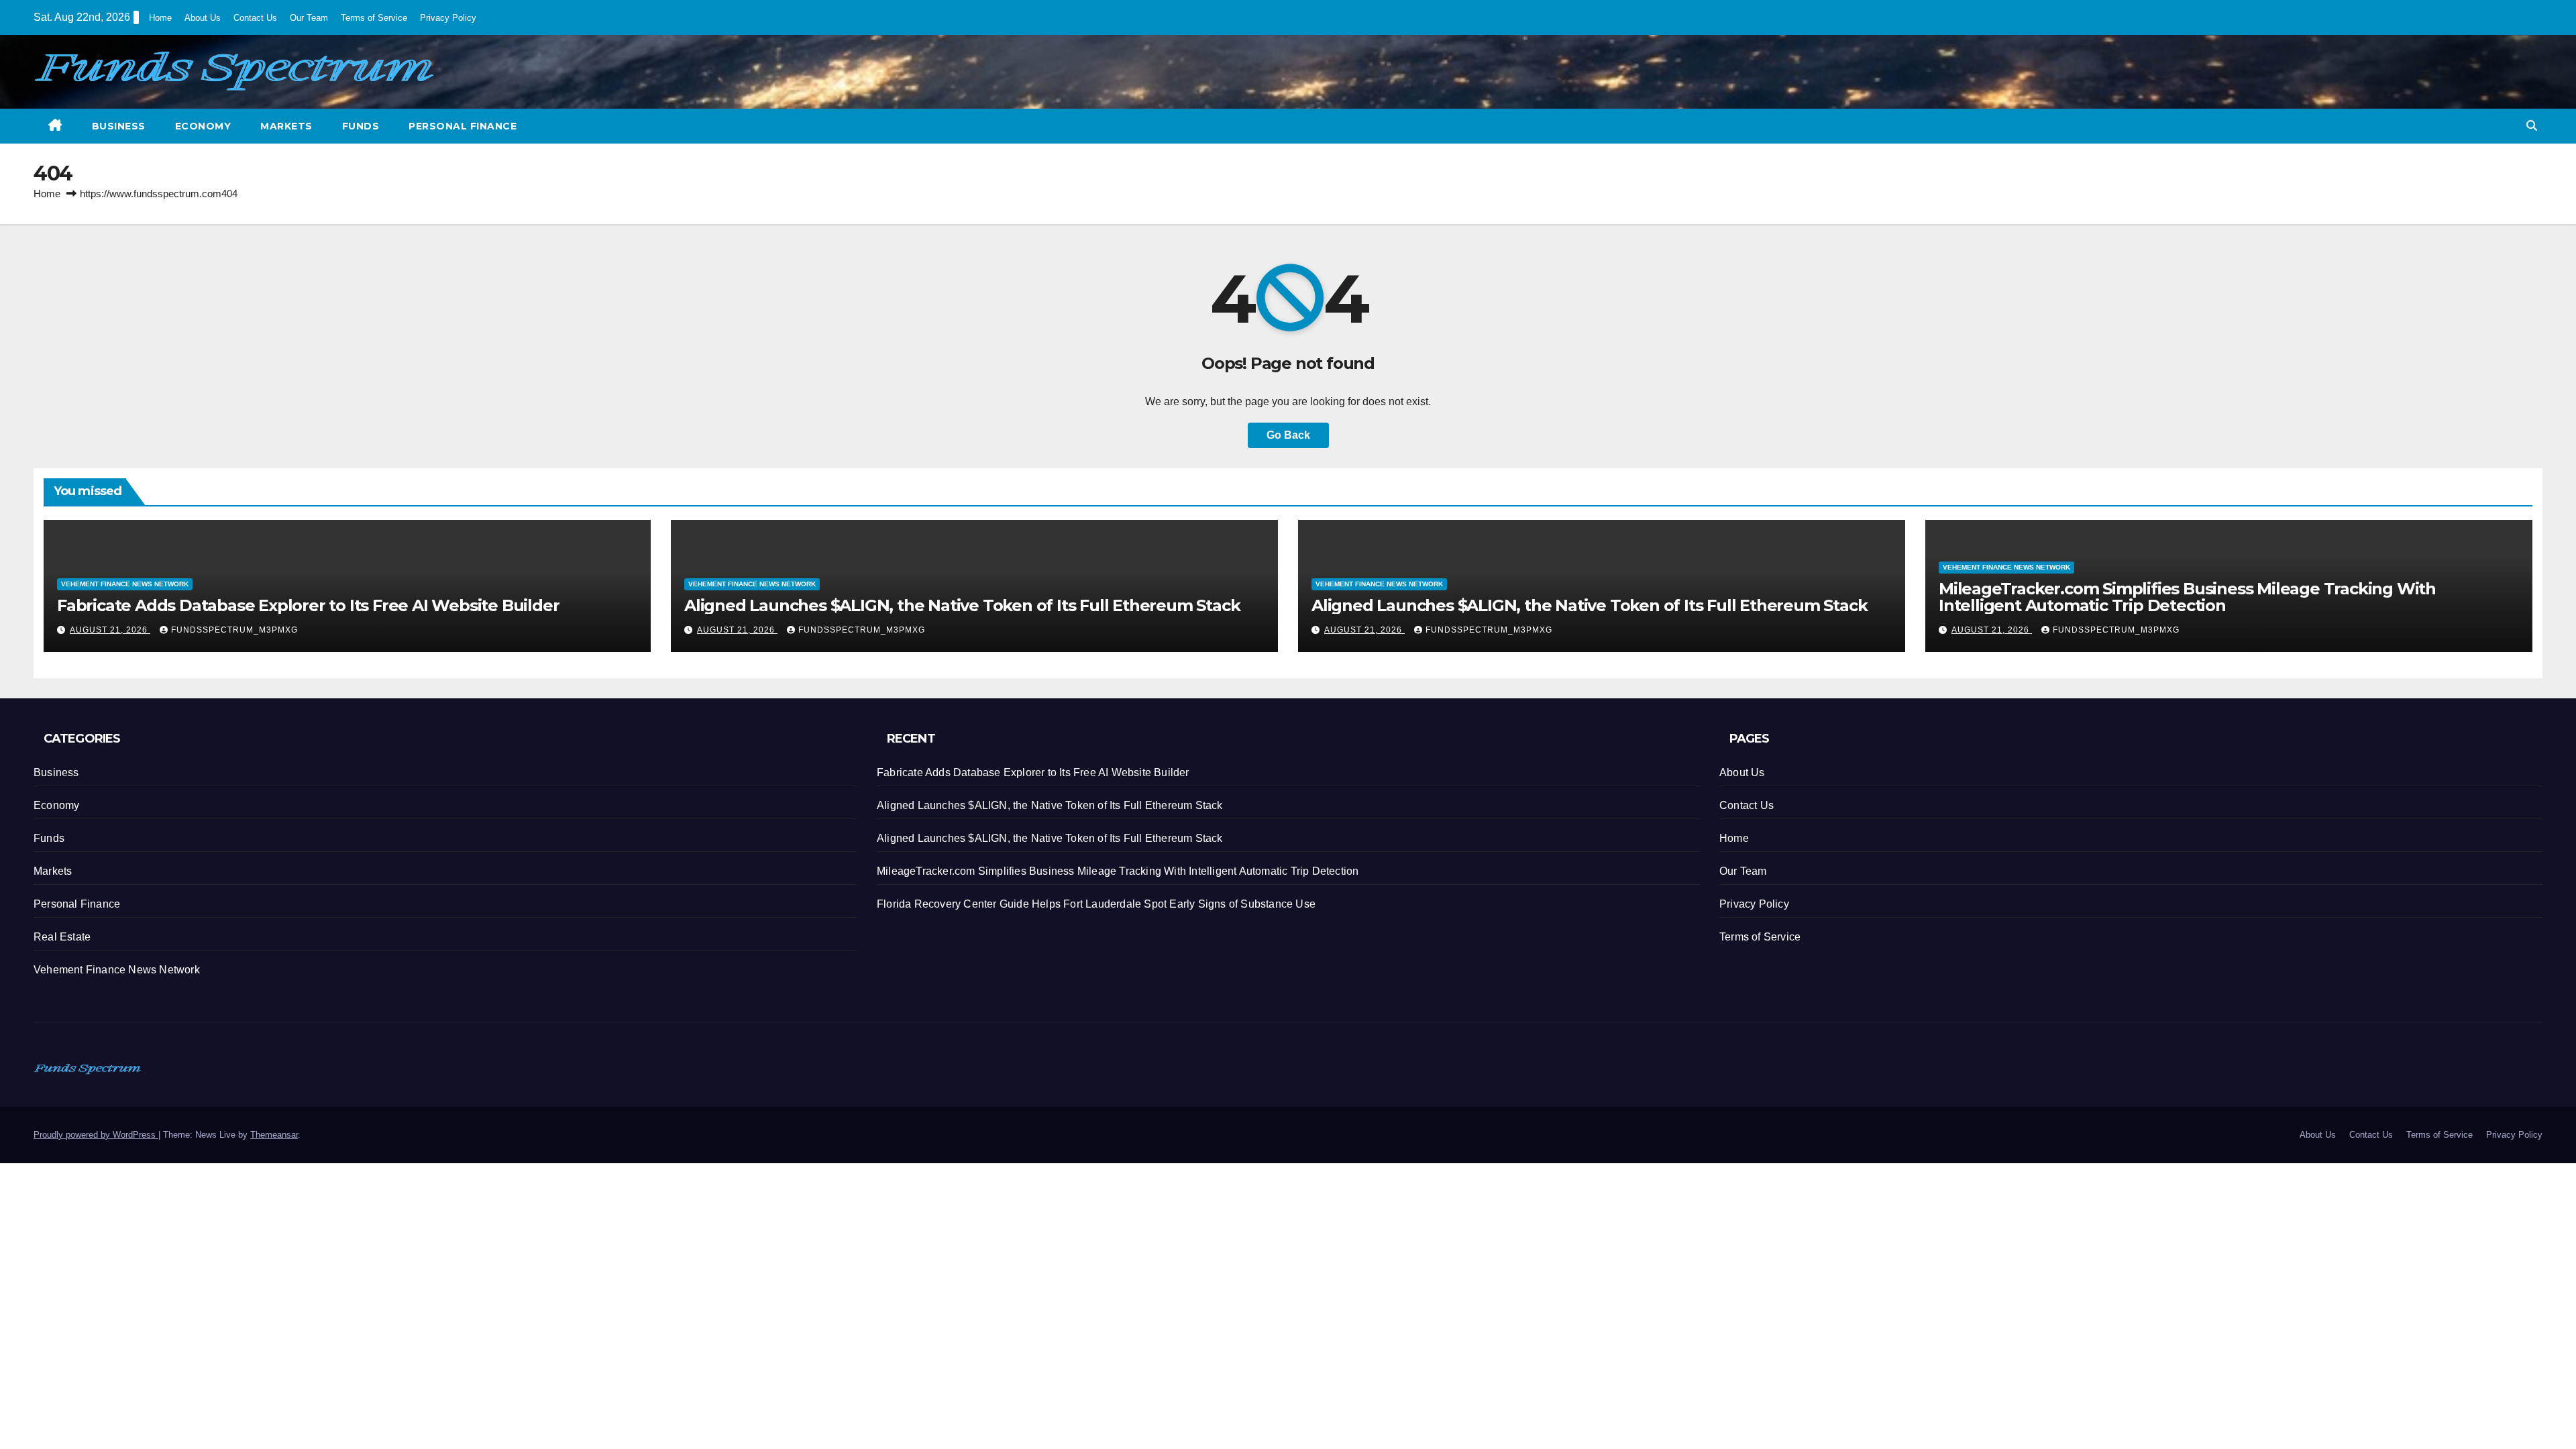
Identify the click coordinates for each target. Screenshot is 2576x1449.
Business (119, 126)
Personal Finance (463, 126)
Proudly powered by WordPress (96, 1135)
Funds (361, 126)
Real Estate (62, 937)
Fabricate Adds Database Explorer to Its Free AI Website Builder (308, 605)
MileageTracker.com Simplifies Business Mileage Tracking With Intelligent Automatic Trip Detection (2187, 597)
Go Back (1288, 435)
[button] (2532, 126)
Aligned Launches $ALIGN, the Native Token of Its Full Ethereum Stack (962, 605)
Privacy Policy (448, 18)
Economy (203, 126)
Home (160, 18)
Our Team (309, 18)
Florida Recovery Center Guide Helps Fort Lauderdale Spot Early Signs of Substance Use (1096, 904)
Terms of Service (374, 18)
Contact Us (255, 18)
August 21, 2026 (110, 630)
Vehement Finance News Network (125, 584)
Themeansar (274, 1135)
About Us (203, 18)
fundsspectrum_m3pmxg (234, 630)
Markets (286, 126)
